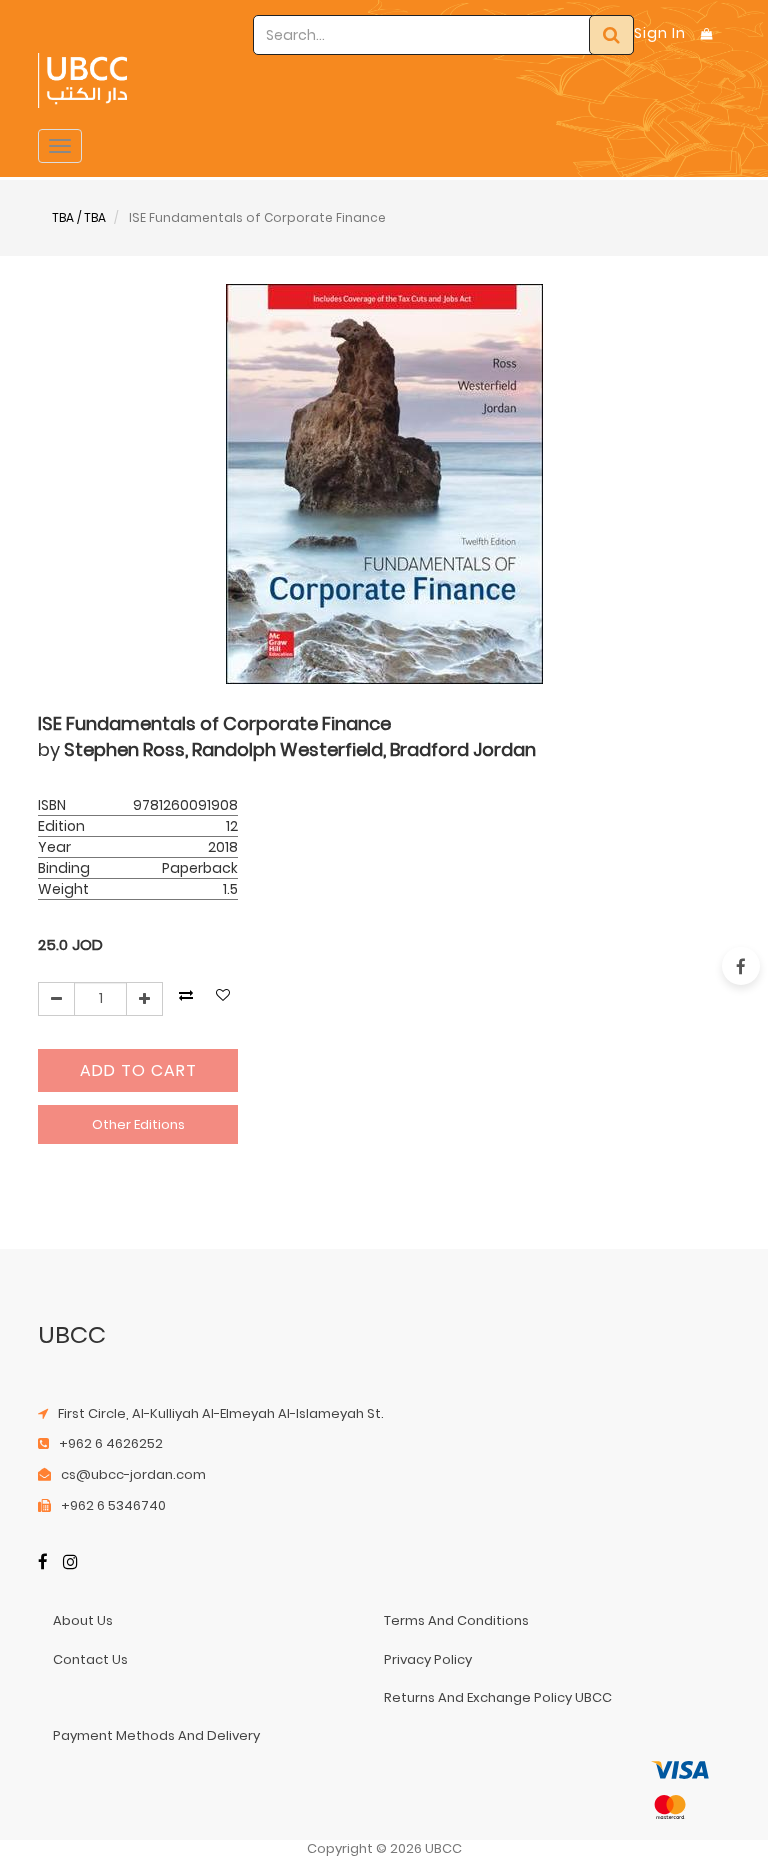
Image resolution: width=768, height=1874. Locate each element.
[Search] (611, 35)
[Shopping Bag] (707, 33)
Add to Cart (138, 1070)
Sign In (660, 33)
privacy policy (428, 1659)
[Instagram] (70, 1563)
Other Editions (138, 1124)
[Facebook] (43, 1563)
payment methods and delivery (156, 1735)
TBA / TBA (79, 217)
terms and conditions (456, 1620)
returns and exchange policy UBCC (498, 1697)
